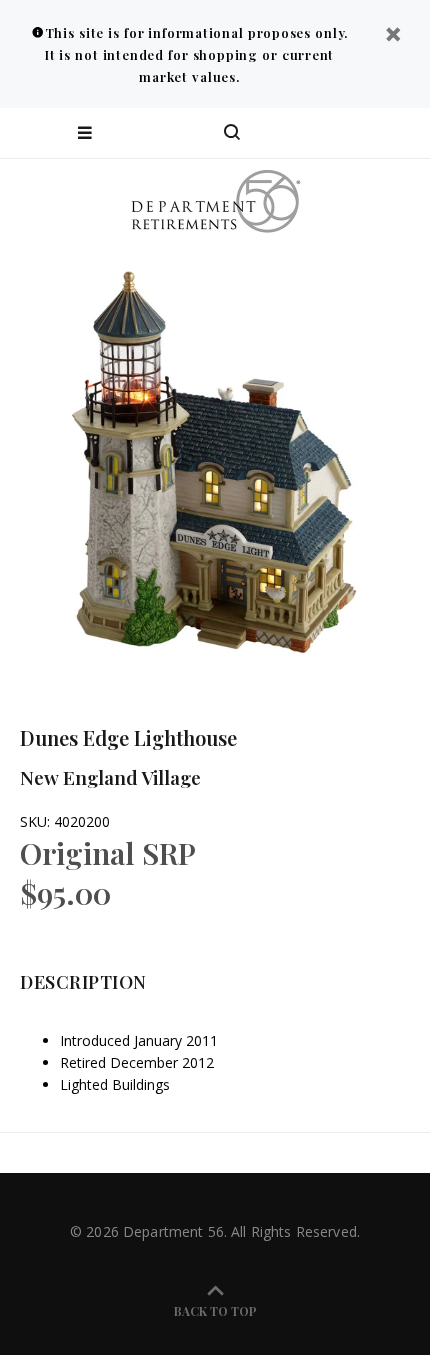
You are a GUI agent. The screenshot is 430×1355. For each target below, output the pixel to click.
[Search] (232, 133)
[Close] (393, 36)
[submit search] (334, 133)
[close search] (397, 133)
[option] (215, 460)
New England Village (110, 777)
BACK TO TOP (215, 1311)
